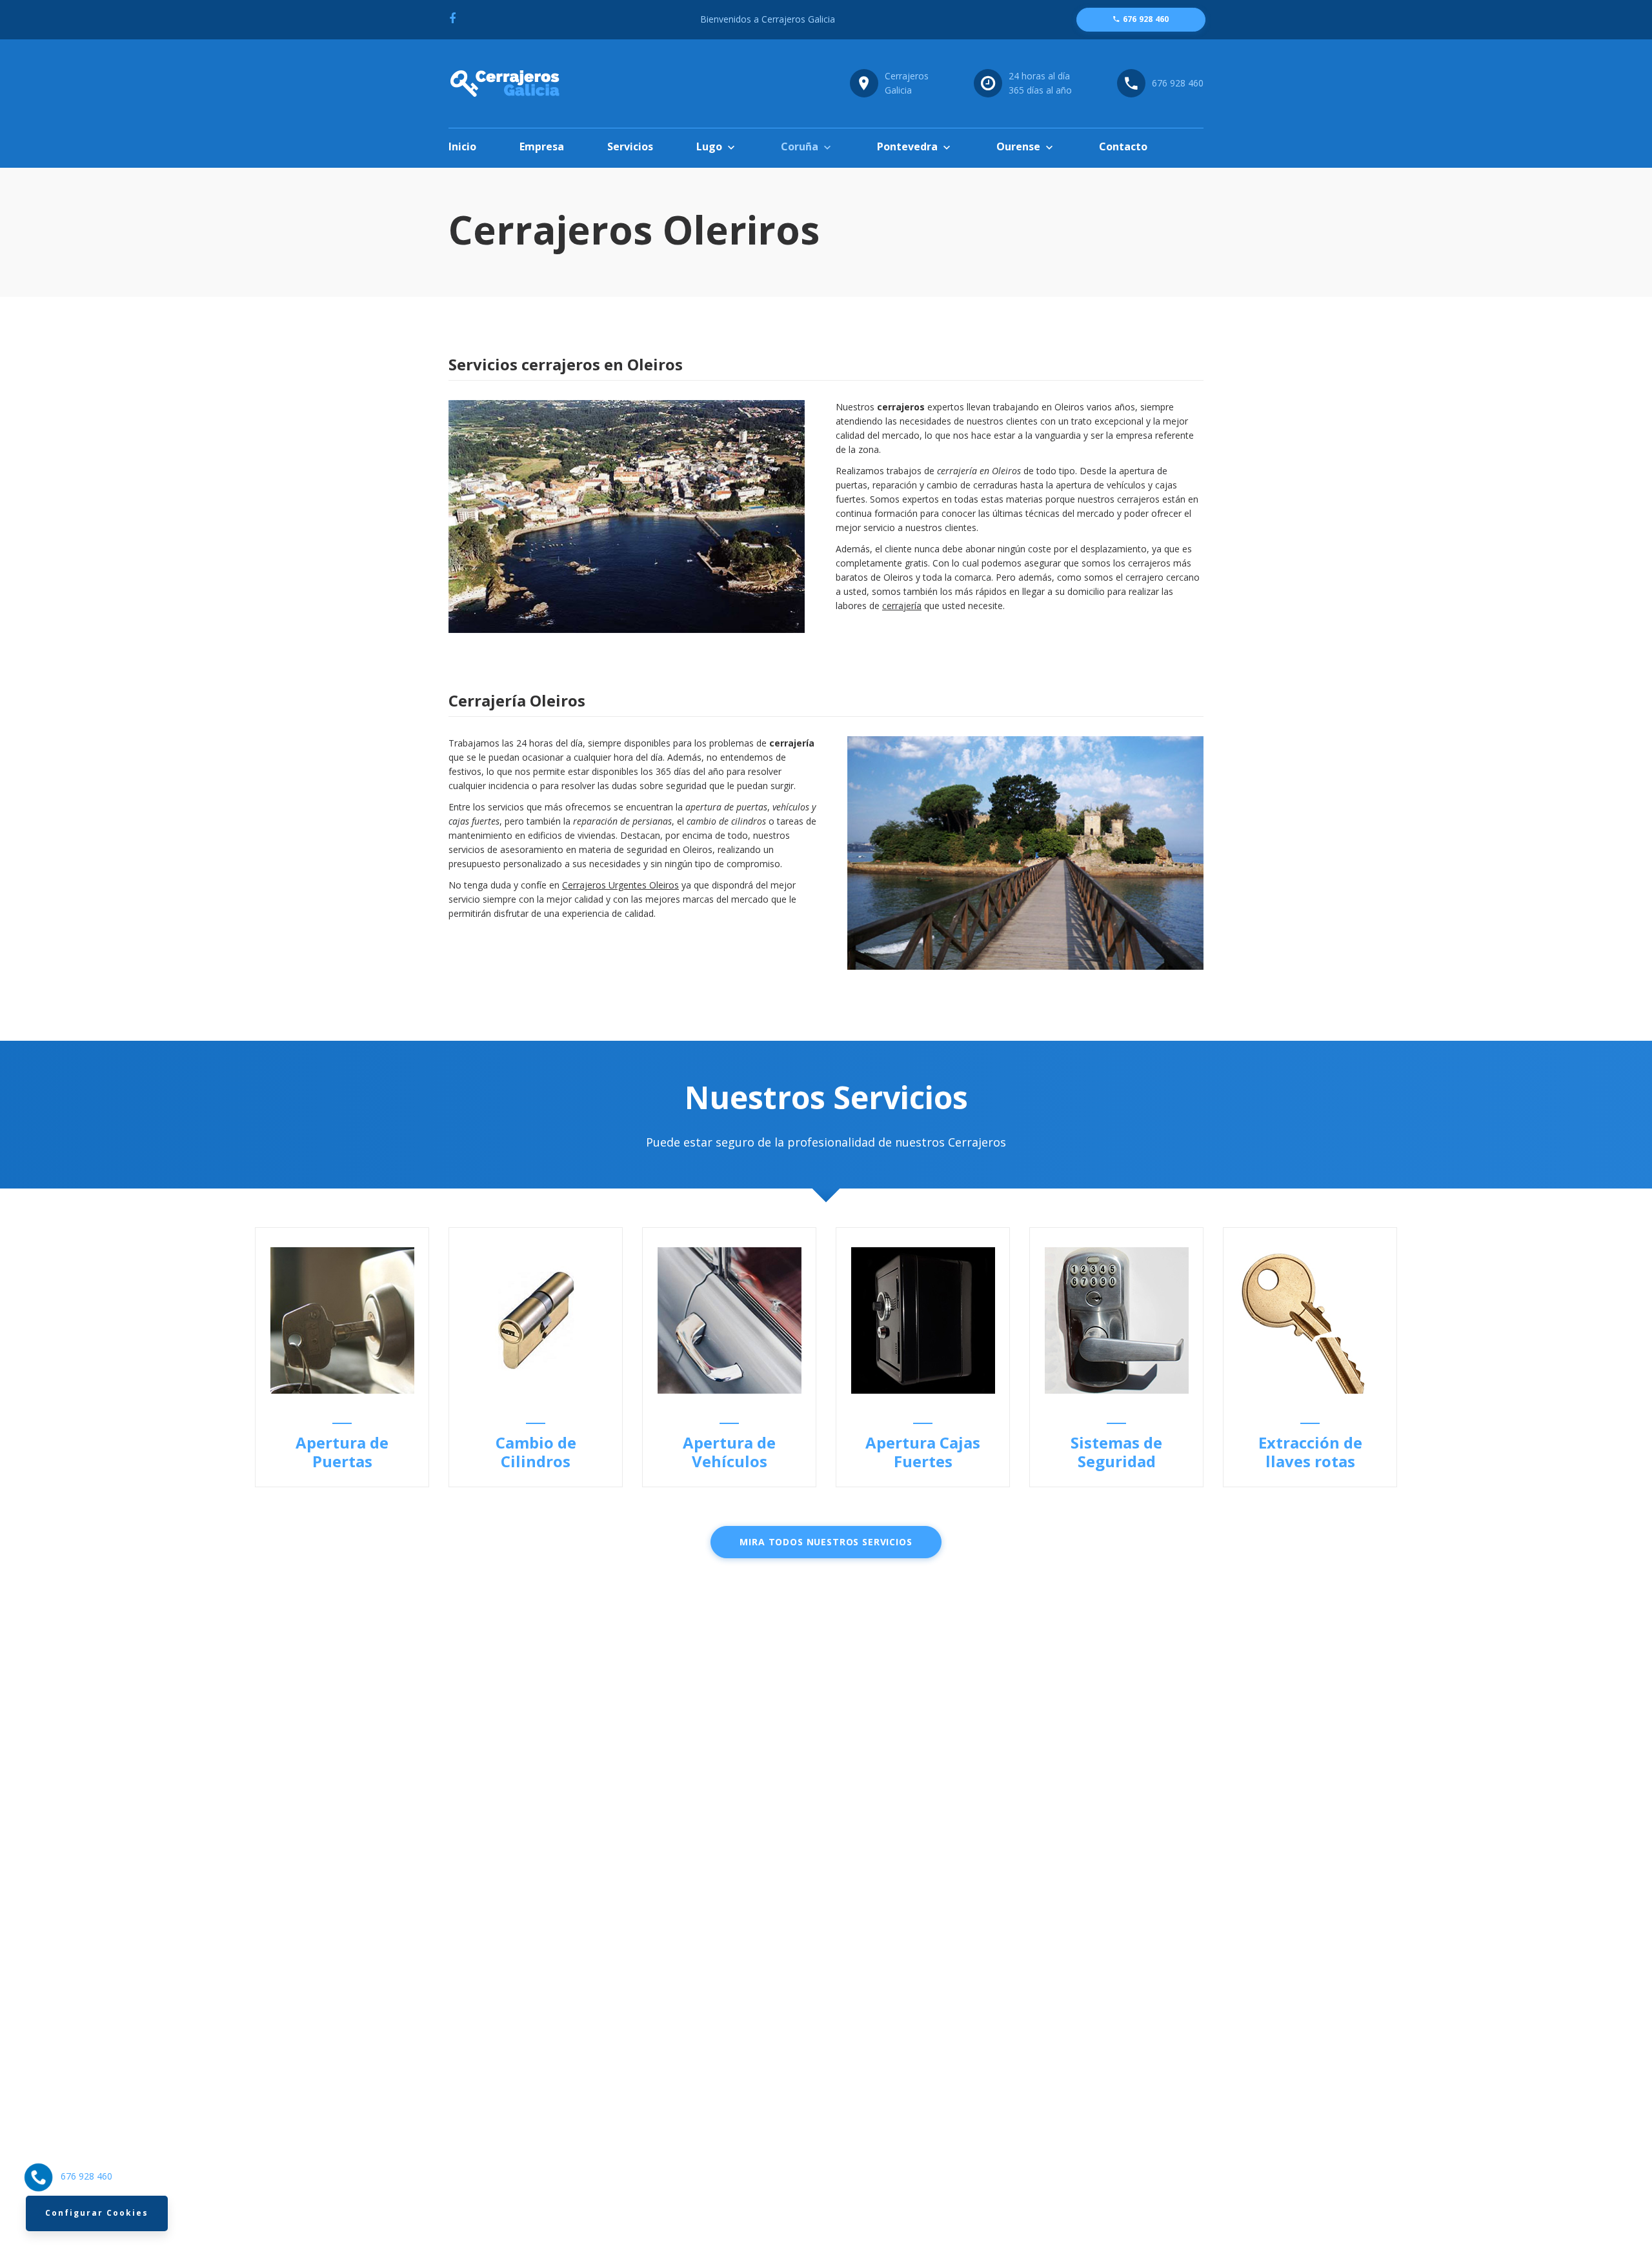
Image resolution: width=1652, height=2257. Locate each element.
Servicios (630, 146)
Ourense (1018, 146)
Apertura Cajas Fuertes (923, 1452)
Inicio (462, 146)
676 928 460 (1178, 83)
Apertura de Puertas (342, 1452)
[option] (342, 1357)
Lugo (709, 146)
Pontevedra (907, 146)
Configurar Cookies (97, 2213)
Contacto (1123, 146)
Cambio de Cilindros (536, 1452)
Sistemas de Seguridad (1116, 1452)
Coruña (800, 146)
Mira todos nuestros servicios (826, 1542)
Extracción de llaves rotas (1310, 1452)
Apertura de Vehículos (729, 1452)
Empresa (542, 146)
